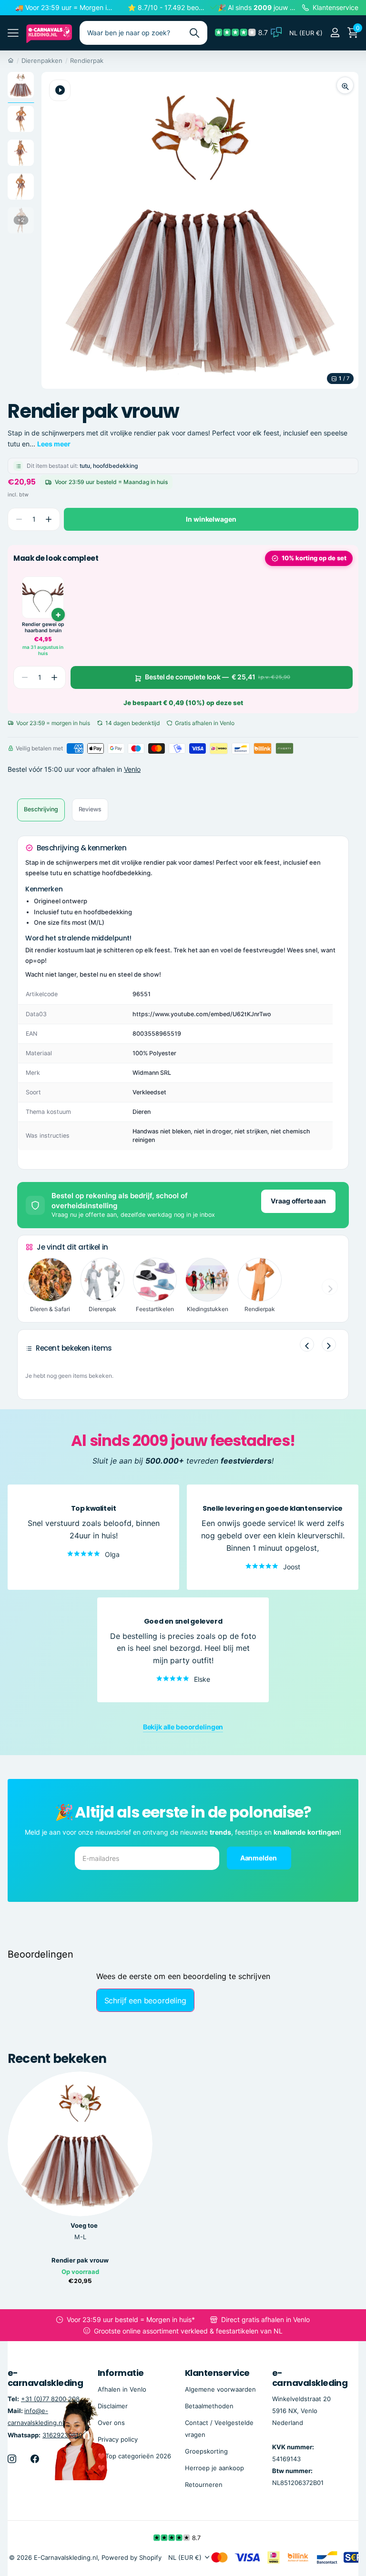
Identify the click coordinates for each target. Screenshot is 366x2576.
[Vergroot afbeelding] (345, 85)
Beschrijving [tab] (41, 809)
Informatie (121, 2373)
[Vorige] (307, 1344)
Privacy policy (118, 2439)
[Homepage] (11, 61)
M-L (80, 2237)
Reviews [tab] (90, 809)
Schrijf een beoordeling (145, 2000)
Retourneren (204, 2485)
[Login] (335, 33)
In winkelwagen (211, 519)
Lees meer (54, 444)
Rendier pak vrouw (80, 2260)
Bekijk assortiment (13, 33)
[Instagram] (12, 2459)
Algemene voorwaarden (220, 2389)
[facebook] (35, 2459)
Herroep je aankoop (214, 2468)
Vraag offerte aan (298, 1201)
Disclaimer (113, 2406)
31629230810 (62, 2435)
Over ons (111, 2423)
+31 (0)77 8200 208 (50, 2399)
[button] (48, 520)
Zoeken (194, 33)
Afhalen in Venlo (122, 2389)
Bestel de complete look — (218, 677)
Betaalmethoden (209, 2406)
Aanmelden (259, 1858)
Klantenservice (217, 2373)
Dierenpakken (42, 61)
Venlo (132, 769)
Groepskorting (206, 2451)
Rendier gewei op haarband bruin (43, 628)
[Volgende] (329, 1344)
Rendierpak (87, 61)
